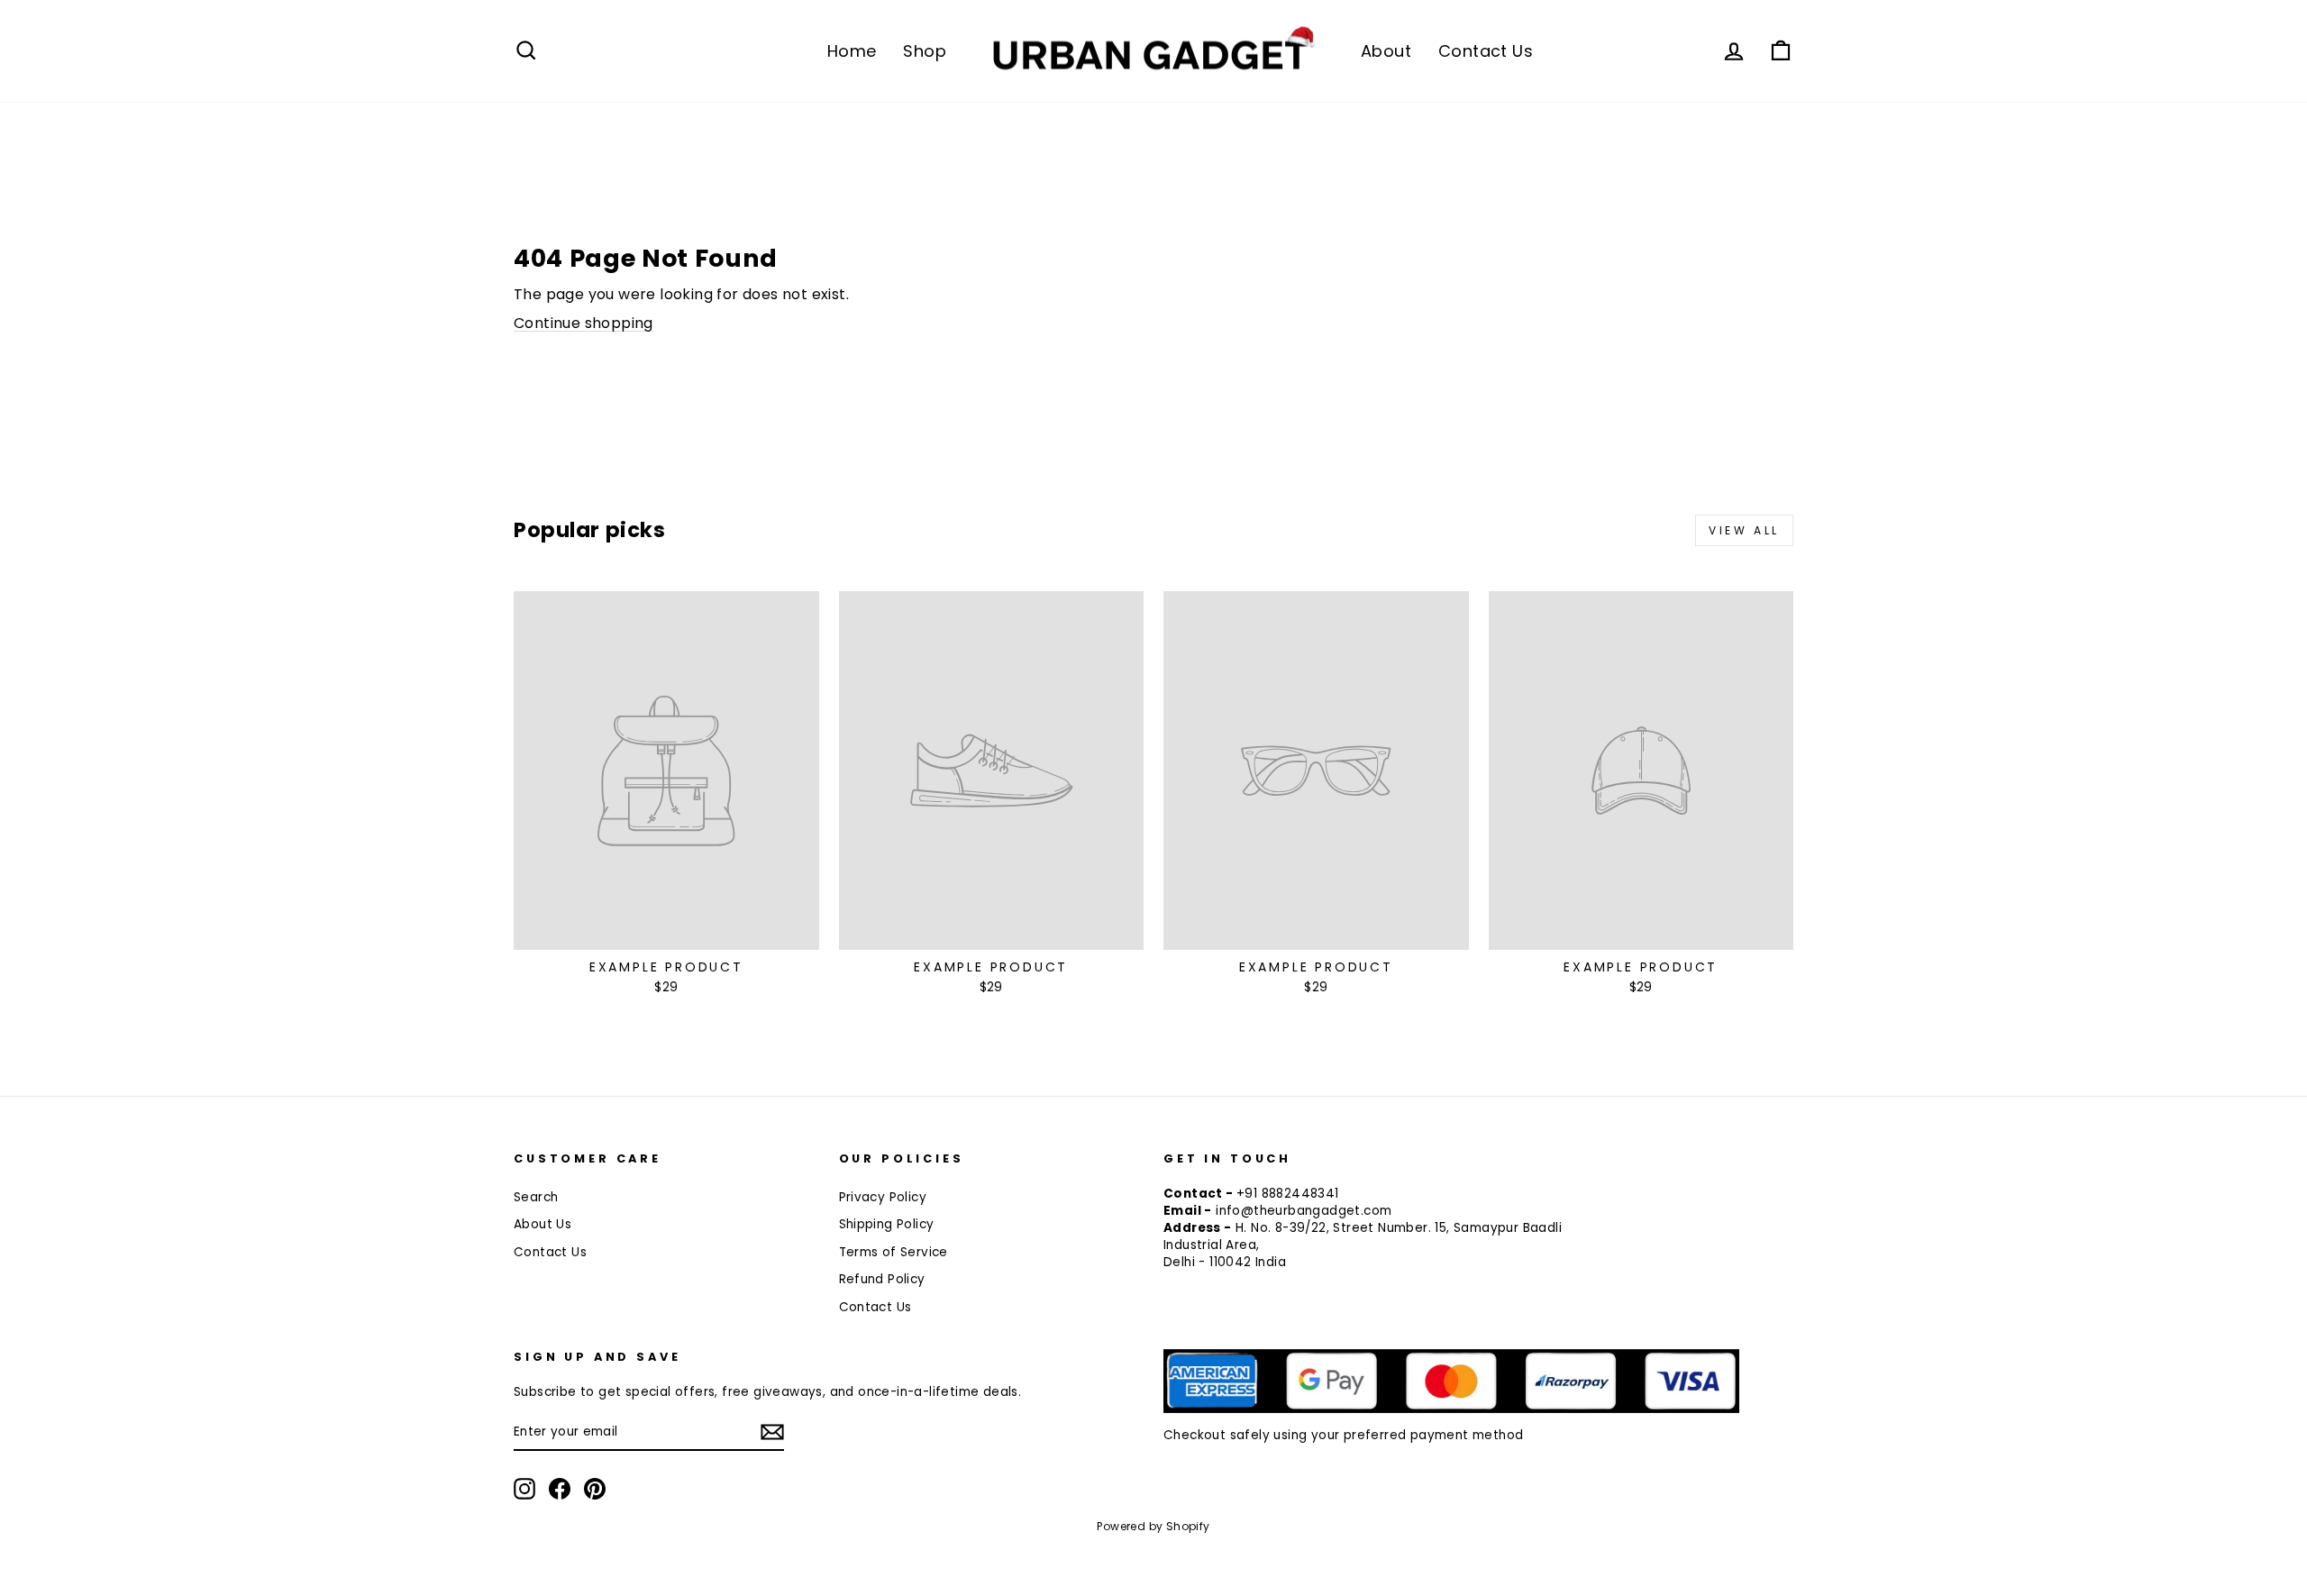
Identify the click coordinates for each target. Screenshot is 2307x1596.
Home (852, 51)
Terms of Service (894, 1252)
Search (536, 1197)
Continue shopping (584, 323)
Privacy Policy (883, 1197)
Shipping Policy (887, 1224)
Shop (925, 51)
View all (1744, 530)
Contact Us (1486, 51)
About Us (543, 1224)
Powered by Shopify (1153, 1526)
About (1386, 51)
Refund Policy (882, 1279)
